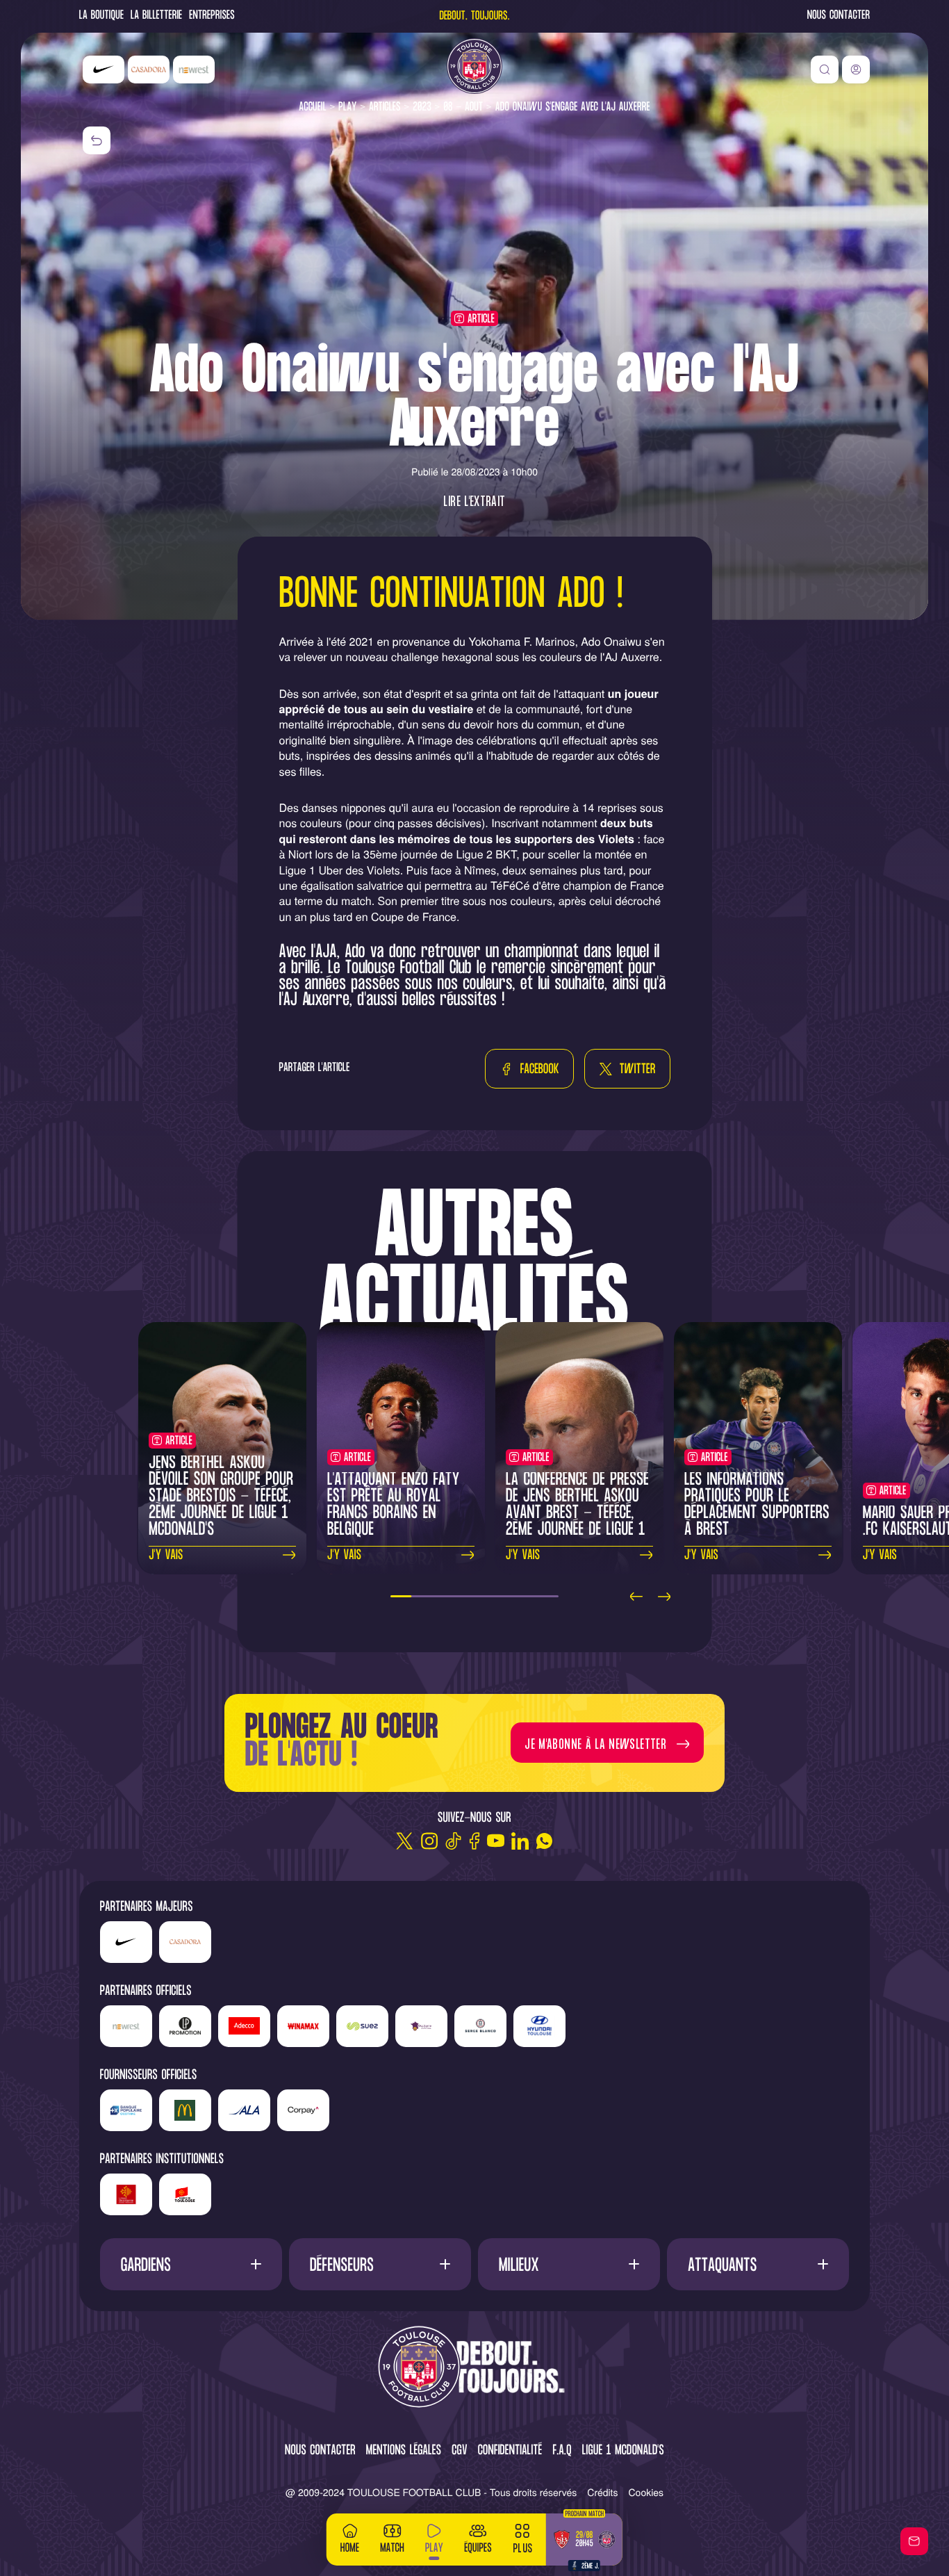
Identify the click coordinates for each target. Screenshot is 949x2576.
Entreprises (212, 16)
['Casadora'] (149, 70)
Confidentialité (510, 2451)
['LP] (185, 2026)
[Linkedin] (520, 1841)
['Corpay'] (303, 2110)
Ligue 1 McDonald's (623, 2451)
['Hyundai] (539, 2026)
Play (347, 107)
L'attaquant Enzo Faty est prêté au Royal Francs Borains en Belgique (394, 1505)
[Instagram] (429, 1841)
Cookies (646, 2492)
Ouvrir (191, 2264)
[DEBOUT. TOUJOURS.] (474, 2368)
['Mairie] (185, 2194)
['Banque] (126, 2110)
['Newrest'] (194, 70)
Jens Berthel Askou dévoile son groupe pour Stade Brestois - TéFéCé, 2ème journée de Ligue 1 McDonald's (221, 1497)
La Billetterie (156, 16)
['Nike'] (104, 70)
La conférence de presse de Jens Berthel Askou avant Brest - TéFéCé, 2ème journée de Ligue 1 (577, 1505)
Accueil (313, 107)
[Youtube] (496, 1841)
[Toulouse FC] (474, 66)
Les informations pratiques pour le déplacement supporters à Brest (757, 1505)
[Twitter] (405, 1841)
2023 (422, 107)
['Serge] (480, 2026)
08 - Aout (464, 107)
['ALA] (244, 2110)
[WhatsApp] (544, 1841)
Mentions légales (404, 2451)
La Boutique (101, 16)
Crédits (602, 2492)
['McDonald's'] (185, 2110)
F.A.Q (562, 2451)
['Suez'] (362, 2026)
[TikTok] (453, 1841)
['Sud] (421, 2026)
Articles (385, 107)
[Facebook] (474, 1841)
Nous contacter (839, 16)
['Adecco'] (244, 2026)
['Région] (126, 2194)
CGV (460, 2451)
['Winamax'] (303, 2026)
